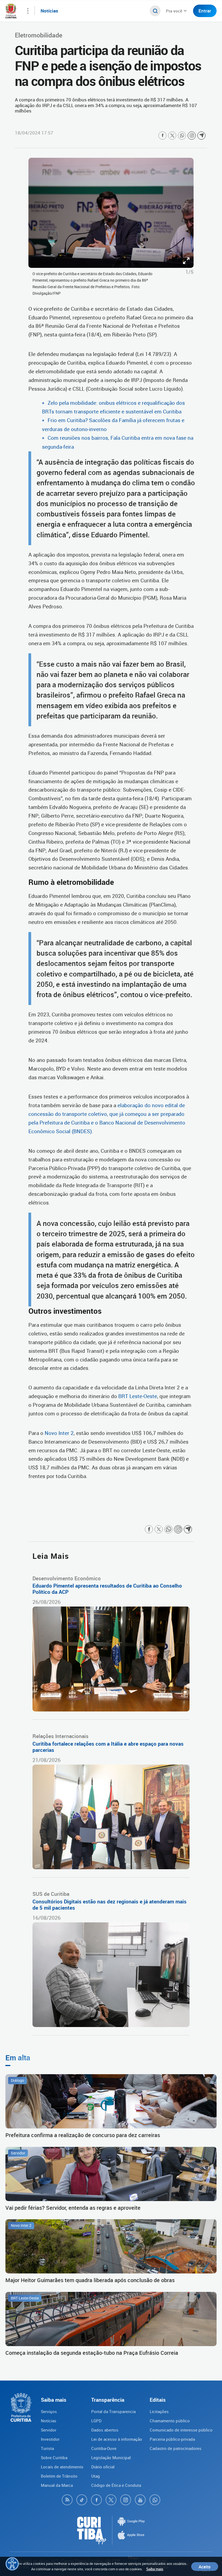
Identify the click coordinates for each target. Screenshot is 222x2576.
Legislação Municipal (111, 2458)
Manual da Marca (57, 2485)
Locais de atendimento (62, 2467)
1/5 (190, 272)
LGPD (96, 2421)
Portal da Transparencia (113, 2411)
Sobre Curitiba (54, 2458)
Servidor (49, 2430)
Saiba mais (155, 2569)
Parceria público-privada (172, 2439)
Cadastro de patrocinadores (176, 2448)
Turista (47, 2448)
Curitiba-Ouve (104, 2448)
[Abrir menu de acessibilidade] (12, 2564)
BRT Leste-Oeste (138, 1396)
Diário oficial (103, 2467)
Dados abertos (105, 2430)
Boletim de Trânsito (59, 2476)
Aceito (205, 2567)
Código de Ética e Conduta (116, 2485)
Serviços (49, 2411)
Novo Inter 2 (59, 1433)
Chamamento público (170, 2421)
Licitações (159, 2411)
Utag (96, 2476)
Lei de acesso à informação (117, 2439)
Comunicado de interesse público (181, 2430)
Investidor (50, 2439)
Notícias (49, 2421)
